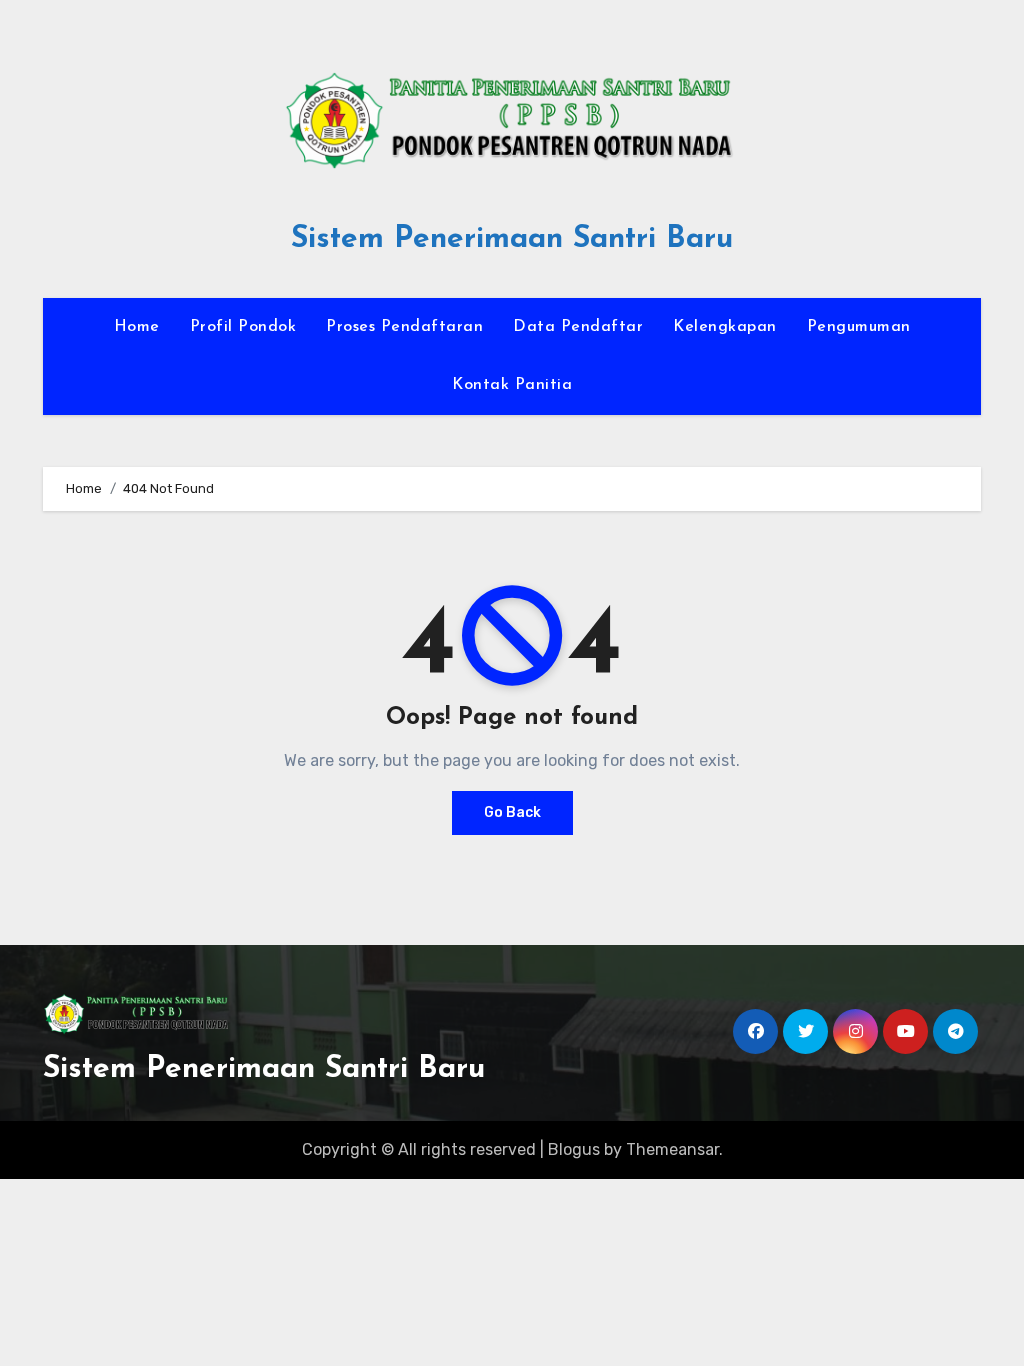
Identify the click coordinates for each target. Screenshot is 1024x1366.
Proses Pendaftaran (404, 327)
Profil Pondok (243, 327)
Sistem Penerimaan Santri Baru (512, 239)
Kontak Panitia (512, 385)
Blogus (574, 1149)
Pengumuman (859, 327)
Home (137, 327)
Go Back (512, 812)
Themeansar (672, 1149)
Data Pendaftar (578, 327)
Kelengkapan (725, 327)
